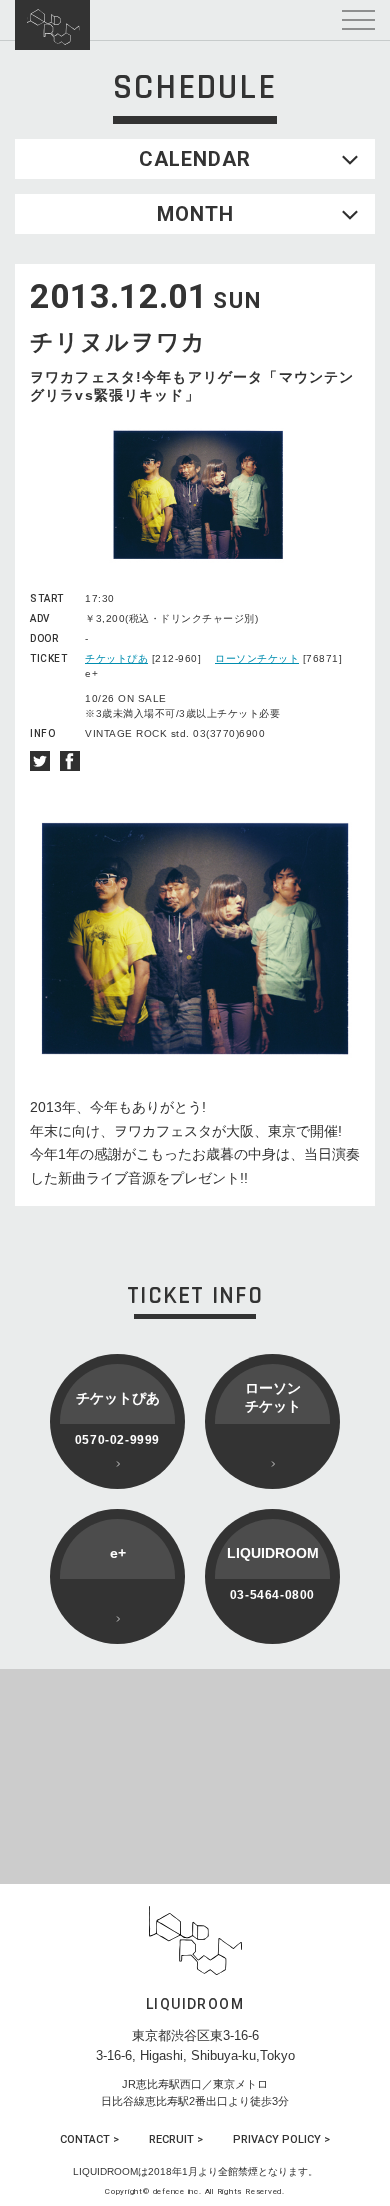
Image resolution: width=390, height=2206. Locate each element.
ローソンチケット (257, 658)
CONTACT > (89, 2139)
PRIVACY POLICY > (281, 2139)
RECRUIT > (176, 2139)
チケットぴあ (116, 658)
